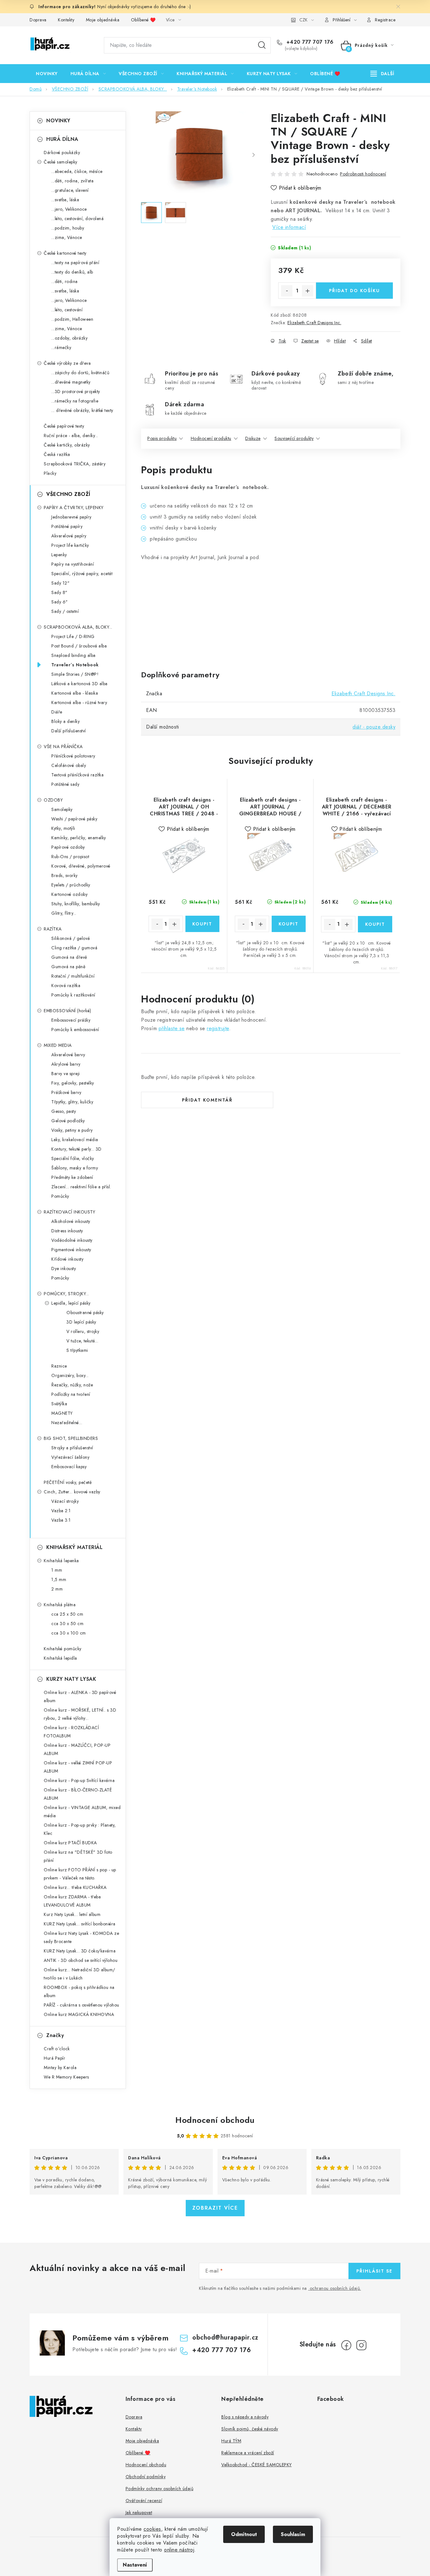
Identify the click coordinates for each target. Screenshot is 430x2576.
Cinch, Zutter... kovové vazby (72, 1492)
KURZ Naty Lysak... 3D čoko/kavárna (80, 1951)
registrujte (218, 1028)
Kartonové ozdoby (69, 894)
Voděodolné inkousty (72, 1240)
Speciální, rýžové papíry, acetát (82, 574)
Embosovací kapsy (69, 1467)
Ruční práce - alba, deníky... (71, 436)
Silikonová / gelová (71, 938)
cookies (152, 2529)
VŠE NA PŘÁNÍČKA (63, 747)
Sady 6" (60, 602)
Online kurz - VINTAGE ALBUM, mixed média (82, 1812)
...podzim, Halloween (72, 319)
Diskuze (253, 438)
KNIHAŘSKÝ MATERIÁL (74, 1547)
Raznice (59, 1366)
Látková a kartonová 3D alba (79, 684)
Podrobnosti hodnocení (363, 174)
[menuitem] (47, 74)
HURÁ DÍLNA (62, 139)
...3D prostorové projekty (76, 391)
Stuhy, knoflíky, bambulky (76, 904)
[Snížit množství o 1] (287, 291)
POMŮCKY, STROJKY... (66, 1294)
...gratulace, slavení (70, 190)
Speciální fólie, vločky (73, 1158)
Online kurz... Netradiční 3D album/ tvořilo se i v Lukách (79, 1974)
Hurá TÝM (231, 2441)
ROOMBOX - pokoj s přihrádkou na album (79, 1991)
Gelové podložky (68, 1121)
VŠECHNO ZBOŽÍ (68, 494)
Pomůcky (60, 1196)
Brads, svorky (65, 875)
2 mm (57, 1589)
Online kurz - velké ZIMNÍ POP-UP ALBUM (78, 1767)
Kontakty (66, 20)
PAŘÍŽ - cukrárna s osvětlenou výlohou (82, 2005)
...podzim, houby (68, 228)
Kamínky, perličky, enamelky (79, 838)
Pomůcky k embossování (75, 1030)
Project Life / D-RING (73, 636)
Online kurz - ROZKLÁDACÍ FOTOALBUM (71, 1732)
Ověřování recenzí (144, 2501)
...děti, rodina (65, 281)
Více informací (289, 227)
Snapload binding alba (74, 655)
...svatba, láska (65, 200)
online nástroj (179, 2550)
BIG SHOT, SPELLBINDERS (71, 1438)
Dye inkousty (64, 1269)
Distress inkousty (67, 1231)
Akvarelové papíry (69, 536)
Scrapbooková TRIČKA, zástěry (75, 464)
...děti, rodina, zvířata (72, 181)
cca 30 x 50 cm (67, 1624)
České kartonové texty (65, 253)
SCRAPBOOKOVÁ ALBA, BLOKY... (78, 627)
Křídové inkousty (67, 1259)
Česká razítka (57, 454)
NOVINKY (58, 121)
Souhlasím (293, 2534)
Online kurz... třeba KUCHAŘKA (75, 1887)
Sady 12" (60, 583)
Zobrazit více (215, 2208)
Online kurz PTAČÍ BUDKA (70, 1843)
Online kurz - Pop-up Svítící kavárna (79, 1780)
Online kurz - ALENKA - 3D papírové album (80, 1696)
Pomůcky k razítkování (73, 995)
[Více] (382, 74)
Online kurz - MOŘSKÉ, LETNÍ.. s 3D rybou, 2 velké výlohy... (80, 1714)
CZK (303, 20)
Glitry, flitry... (64, 913)
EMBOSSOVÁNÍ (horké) (68, 1011)
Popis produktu (162, 438)
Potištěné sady (65, 784)
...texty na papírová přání (75, 263)
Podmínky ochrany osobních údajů (160, 2489)
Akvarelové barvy (68, 1055)
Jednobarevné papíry (71, 517)
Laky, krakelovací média (75, 1140)
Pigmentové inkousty (71, 1250)
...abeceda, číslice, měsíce (77, 171)
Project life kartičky (70, 545)
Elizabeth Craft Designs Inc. (314, 323)
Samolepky (62, 809)
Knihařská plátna (60, 1605)
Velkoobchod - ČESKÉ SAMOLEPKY (257, 2465)
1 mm (57, 1570)
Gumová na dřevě (69, 957)
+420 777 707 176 (309, 42)
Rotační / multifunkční (73, 976)
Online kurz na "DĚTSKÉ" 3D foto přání (78, 1856)
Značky (55, 2035)
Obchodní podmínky (146, 2477)
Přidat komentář (207, 1100)
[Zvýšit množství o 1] (308, 291)
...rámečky (61, 347)
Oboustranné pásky (85, 1313)
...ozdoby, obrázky (69, 338)
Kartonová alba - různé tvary (79, 702)
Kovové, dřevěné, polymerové (81, 866)
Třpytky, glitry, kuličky (72, 1102)
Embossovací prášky (71, 1020)
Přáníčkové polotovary (73, 756)
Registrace (385, 20)
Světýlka (59, 1404)
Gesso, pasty (64, 1111)
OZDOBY (53, 800)
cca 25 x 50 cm (67, 1614)
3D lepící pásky (81, 1322)
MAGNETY (62, 1413)
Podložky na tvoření (71, 1394)
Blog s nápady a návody (245, 2417)
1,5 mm (59, 1579)
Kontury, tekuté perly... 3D (76, 1149)
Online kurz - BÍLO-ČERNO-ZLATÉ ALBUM (78, 1794)
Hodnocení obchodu (215, 2120)
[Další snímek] (253, 155)
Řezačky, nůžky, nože (72, 1385)
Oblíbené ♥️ (143, 20)
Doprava (38, 20)
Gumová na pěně (68, 967)
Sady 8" (59, 592)
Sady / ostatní (65, 611)
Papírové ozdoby (68, 847)
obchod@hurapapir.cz (225, 2337)
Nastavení (135, 2565)
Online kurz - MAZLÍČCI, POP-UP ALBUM (77, 1749)
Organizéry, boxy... (70, 1375)
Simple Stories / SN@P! (75, 674)
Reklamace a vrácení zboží (248, 2453)
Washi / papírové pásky (74, 819)
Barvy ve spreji (66, 1074)
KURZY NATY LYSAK (71, 1679)
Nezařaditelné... (67, 1423)
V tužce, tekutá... (82, 1341)
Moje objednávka (103, 20)
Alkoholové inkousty (71, 1221)
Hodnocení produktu (211, 438)
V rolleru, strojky (83, 1331)
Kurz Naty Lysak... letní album (72, 1914)
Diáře (57, 712)
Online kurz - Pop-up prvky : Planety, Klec (80, 1829)
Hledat (262, 45)
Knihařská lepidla (60, 1658)
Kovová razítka (66, 985)
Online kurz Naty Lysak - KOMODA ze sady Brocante (81, 1937)
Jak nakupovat (139, 2512)
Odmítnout (244, 2534)
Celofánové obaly (69, 765)
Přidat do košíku (354, 291)
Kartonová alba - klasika (75, 693)
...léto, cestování (67, 310)
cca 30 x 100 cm (69, 1633)
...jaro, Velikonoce (69, 209)
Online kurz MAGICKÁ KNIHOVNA (79, 2014)
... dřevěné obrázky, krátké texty (82, 410)
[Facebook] (346, 2345)
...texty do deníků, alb (72, 272)
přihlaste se (172, 1028)
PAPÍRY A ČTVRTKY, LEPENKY (74, 508)
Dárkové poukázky (62, 153)
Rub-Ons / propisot (70, 857)
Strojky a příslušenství (72, 1448)
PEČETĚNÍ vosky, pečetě (68, 1482)
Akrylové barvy (66, 1064)
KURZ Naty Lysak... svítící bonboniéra (80, 1924)
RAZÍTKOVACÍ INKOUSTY (69, 1212)
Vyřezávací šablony (70, 1457)
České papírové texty (64, 426)
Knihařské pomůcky (63, 1649)
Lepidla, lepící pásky (71, 1303)
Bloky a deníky (65, 721)
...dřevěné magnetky (71, 382)
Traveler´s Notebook (75, 665)
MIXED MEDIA (58, 1045)
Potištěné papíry (67, 526)
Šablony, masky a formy (75, 1168)
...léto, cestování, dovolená (77, 219)
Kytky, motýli (63, 828)
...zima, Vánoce (67, 237)
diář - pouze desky (374, 727)
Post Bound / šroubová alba (79, 646)
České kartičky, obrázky (67, 445)
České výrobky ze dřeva (67, 363)
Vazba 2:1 (61, 1511)
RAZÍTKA (53, 929)
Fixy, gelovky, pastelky (73, 1083)
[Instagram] (361, 2345)
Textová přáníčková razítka (77, 775)
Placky (50, 473)
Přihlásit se (374, 2271)
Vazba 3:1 (61, 1520)
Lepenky (59, 555)
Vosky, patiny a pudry (72, 1130)
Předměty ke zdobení (72, 1177)
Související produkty (294, 438)
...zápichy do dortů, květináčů (80, 373)
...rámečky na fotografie (75, 401)
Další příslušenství (69, 731)
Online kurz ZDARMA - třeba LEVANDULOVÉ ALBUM (72, 1901)
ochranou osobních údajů (335, 2288)
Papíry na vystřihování (73, 564)
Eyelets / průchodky (71, 885)
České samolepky (61, 162)
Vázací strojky (65, 1501)
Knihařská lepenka (61, 1561)
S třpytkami (77, 1350)
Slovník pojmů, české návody (250, 2429)
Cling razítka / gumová (74, 948)
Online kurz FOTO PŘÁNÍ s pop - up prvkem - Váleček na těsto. (80, 1874)
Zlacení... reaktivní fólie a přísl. (81, 1187)
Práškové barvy (66, 1092)
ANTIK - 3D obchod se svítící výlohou (81, 1960)
